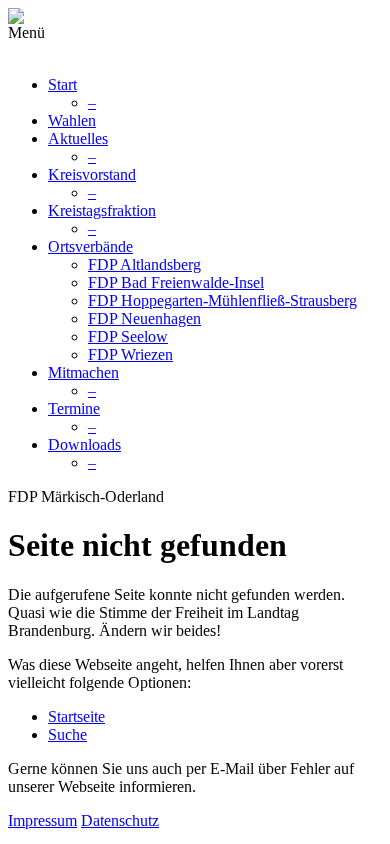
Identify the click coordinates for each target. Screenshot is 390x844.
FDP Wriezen (130, 354)
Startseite (76, 716)
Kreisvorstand (92, 174)
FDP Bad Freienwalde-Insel (176, 282)
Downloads (84, 444)
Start (62, 84)
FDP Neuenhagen (144, 318)
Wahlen (72, 120)
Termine (74, 408)
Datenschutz (120, 820)
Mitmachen (83, 372)
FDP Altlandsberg (144, 264)
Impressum (42, 820)
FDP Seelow (128, 336)
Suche (67, 734)
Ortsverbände (90, 246)
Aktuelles (78, 138)
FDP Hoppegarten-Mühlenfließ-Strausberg (222, 300)
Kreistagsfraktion (102, 210)
